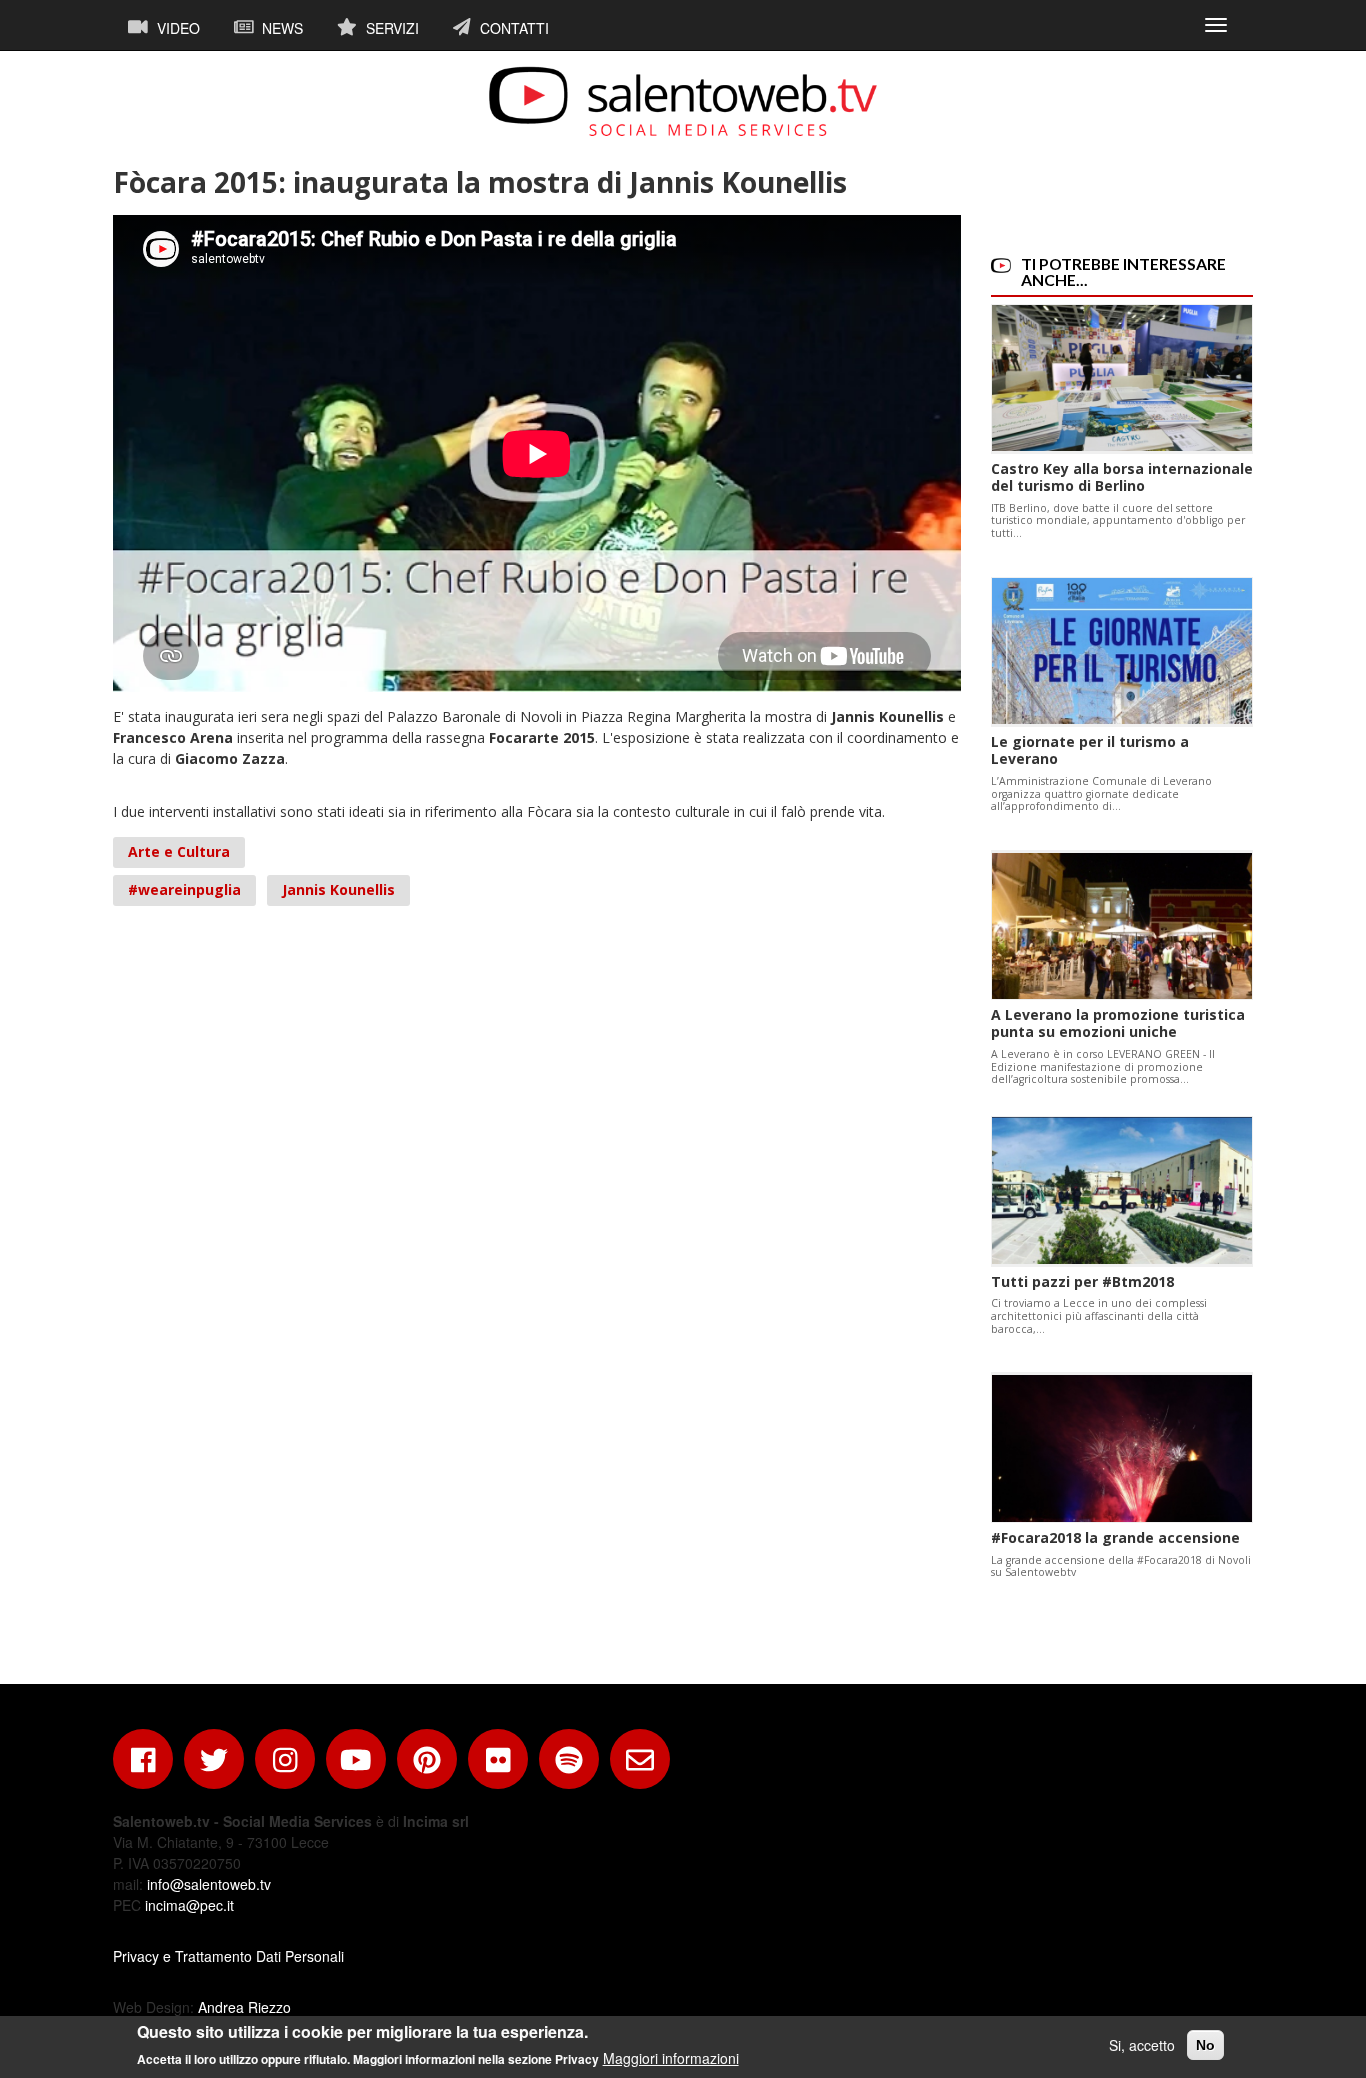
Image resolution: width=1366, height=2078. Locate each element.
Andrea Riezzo (244, 2007)
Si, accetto (1142, 2045)
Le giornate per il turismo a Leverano (1090, 750)
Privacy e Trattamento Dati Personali (228, 1956)
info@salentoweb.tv (209, 1884)
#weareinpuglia (184, 889)
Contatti (512, 28)
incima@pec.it (189, 1905)
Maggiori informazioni (671, 2058)
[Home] (683, 101)
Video (176, 28)
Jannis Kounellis (338, 889)
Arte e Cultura (179, 851)
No (1205, 2045)
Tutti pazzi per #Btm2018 (1082, 1281)
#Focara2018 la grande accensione (1115, 1537)
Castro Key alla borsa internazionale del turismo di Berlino (1122, 477)
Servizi (390, 28)
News (280, 28)
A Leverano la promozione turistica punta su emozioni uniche (1118, 1023)
